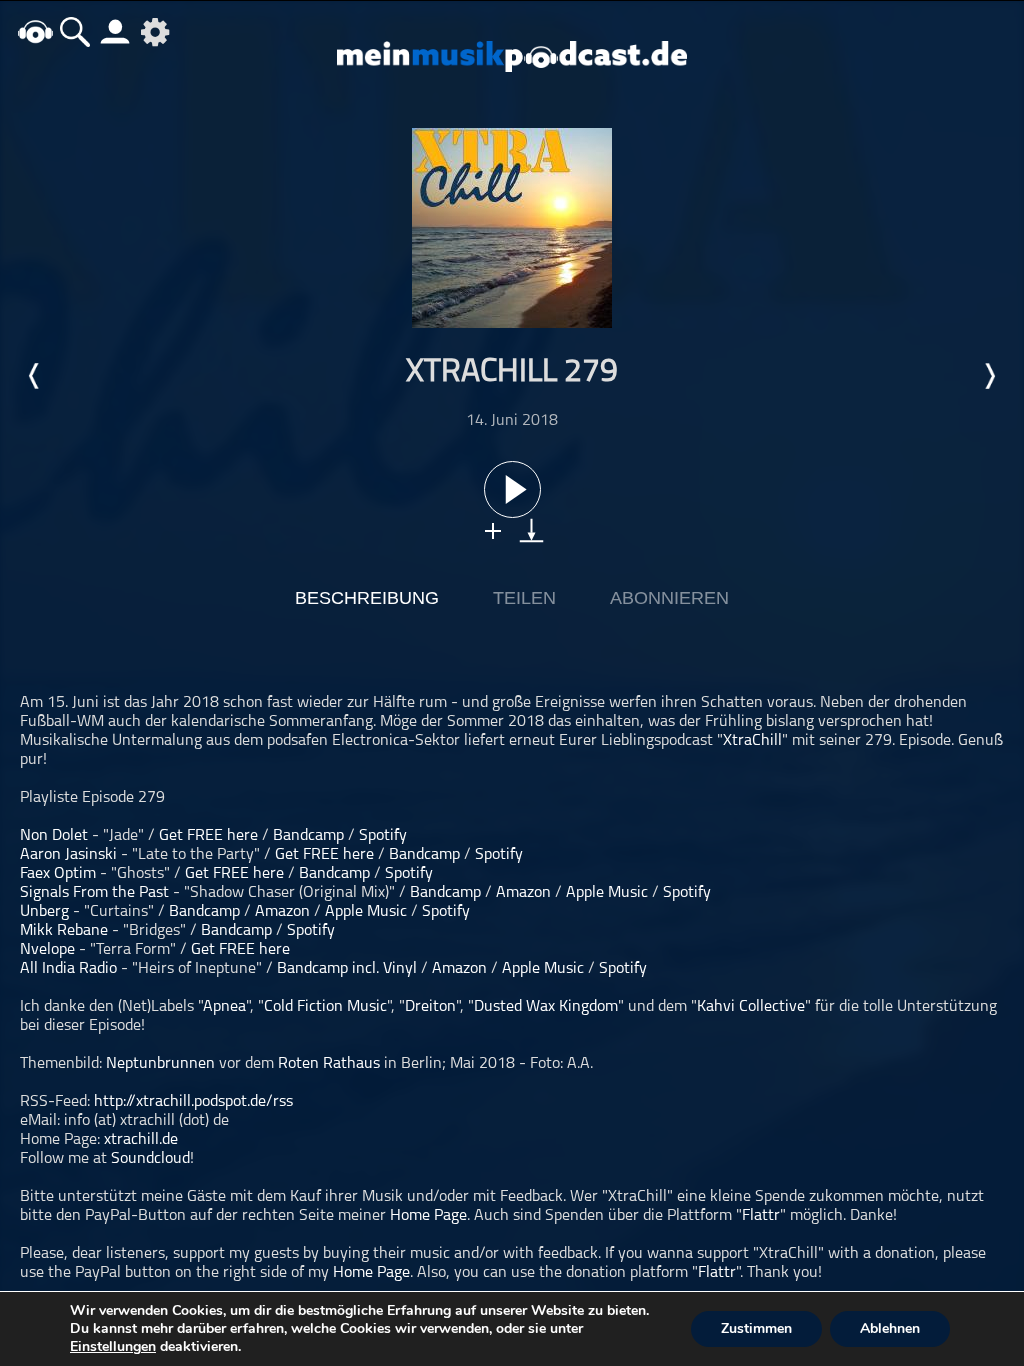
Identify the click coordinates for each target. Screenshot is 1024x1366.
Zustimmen (756, 1328)
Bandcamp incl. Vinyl (347, 969)
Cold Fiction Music (325, 1007)
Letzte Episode (35, 376)
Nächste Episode (989, 376)
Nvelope (47, 950)
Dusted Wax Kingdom (546, 1007)
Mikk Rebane (64, 931)
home (35, 31)
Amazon (523, 893)
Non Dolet (54, 836)
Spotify (383, 836)
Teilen (524, 598)
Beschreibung (367, 598)
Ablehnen (890, 1328)
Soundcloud (150, 1159)
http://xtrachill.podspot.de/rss (193, 1102)
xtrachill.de (141, 1140)
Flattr (761, 1216)
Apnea (224, 1007)
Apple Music (607, 893)
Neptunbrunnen (160, 1064)
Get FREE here (208, 836)
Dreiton (430, 1007)
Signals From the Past (94, 893)
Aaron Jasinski (68, 855)
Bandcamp (308, 836)
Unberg (44, 912)
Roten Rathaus (329, 1064)
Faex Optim (58, 874)
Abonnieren (669, 598)
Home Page (428, 1216)
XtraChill (752, 741)
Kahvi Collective (751, 1007)
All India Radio (68, 969)
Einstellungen (113, 1347)
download (531, 530)
